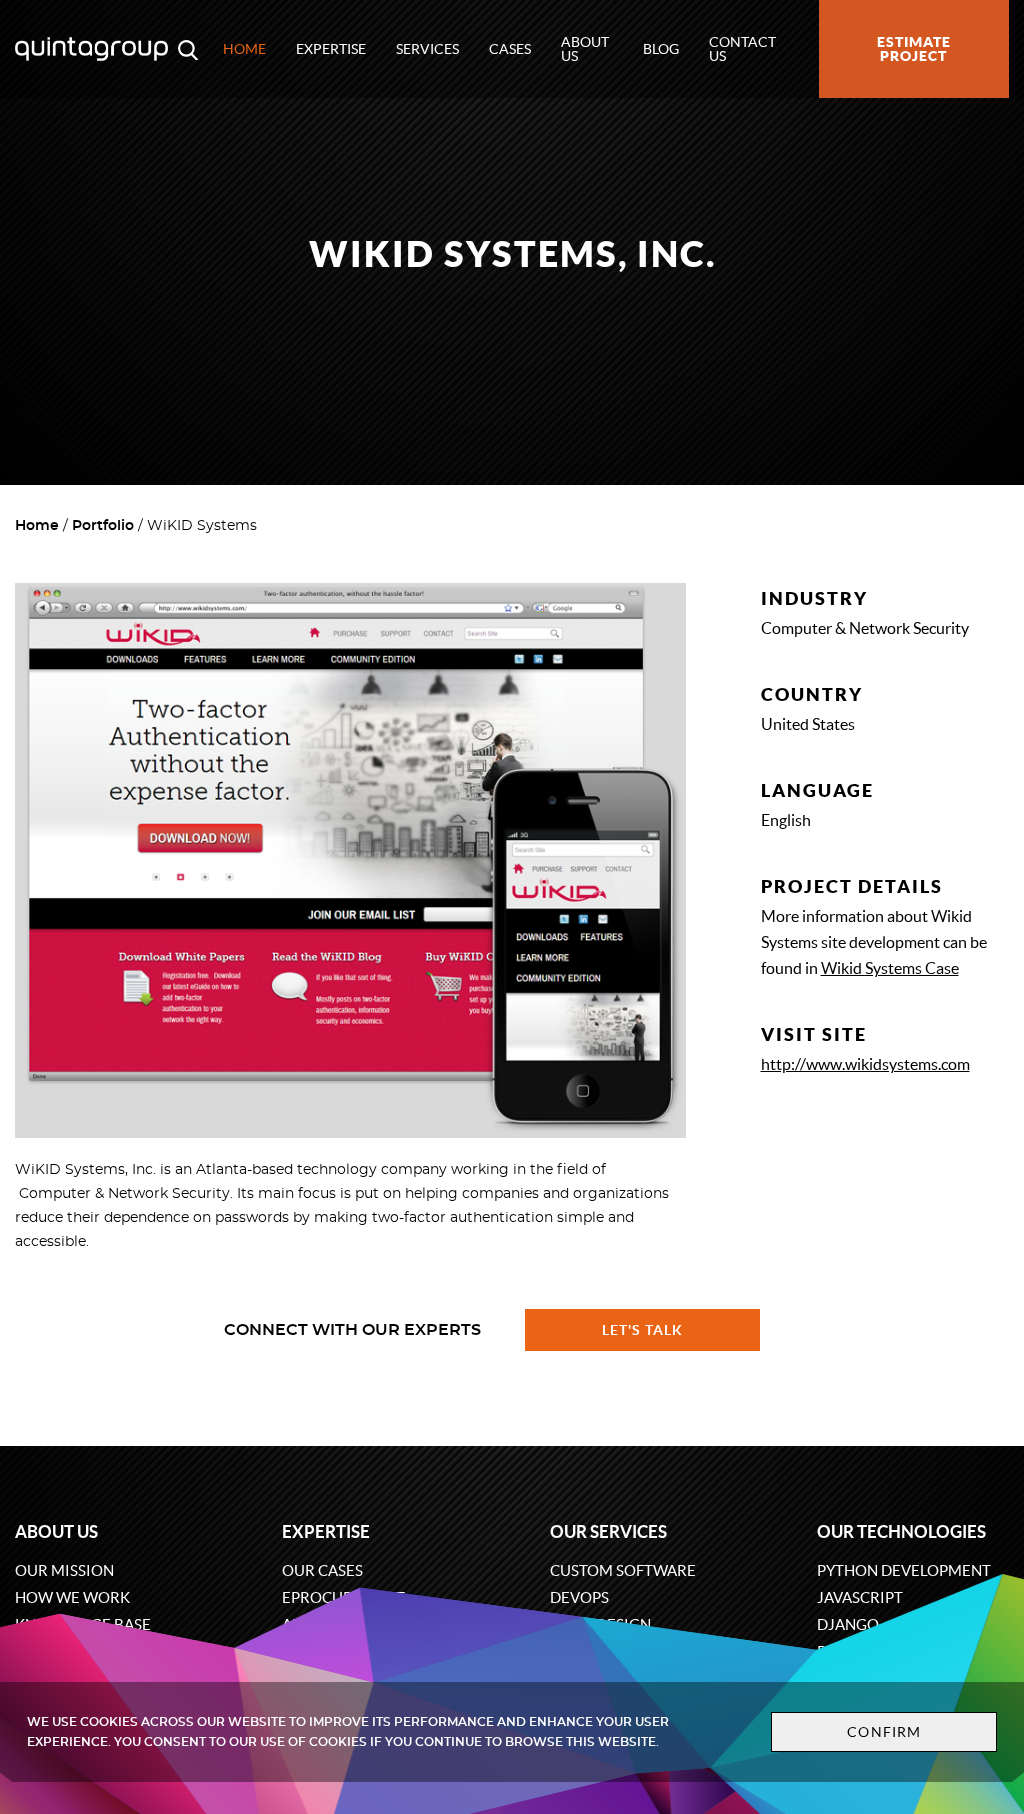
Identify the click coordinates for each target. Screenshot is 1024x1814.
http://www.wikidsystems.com (865, 1064)
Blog (661, 49)
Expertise (331, 49)
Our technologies (901, 1531)
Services (427, 49)
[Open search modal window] (188, 49)
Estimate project (914, 49)
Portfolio (103, 526)
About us (585, 49)
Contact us (742, 49)
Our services (608, 1531)
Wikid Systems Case (890, 968)
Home (244, 49)
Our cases (322, 1570)
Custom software (623, 1570)
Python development (904, 1570)
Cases (510, 49)
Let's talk (643, 1330)
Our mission (64, 1570)
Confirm (884, 1732)
